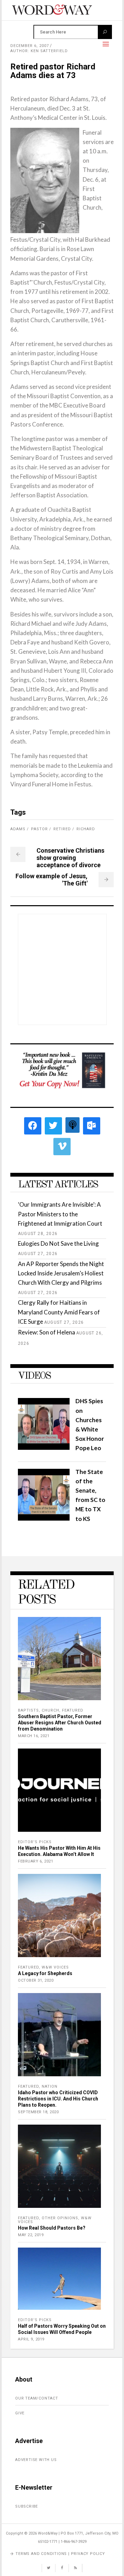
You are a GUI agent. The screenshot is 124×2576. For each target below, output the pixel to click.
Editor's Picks (35, 1842)
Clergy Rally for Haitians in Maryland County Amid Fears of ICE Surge (59, 1312)
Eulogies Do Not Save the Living (58, 1243)
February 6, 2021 (35, 1861)
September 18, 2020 (38, 2112)
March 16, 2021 (34, 1736)
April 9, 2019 (31, 2339)
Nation (50, 2086)
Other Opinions (60, 2218)
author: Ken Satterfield (39, 51)
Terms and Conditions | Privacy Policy (60, 2554)
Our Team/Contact (37, 2398)
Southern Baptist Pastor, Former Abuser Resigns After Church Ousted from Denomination (60, 1723)
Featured (73, 1710)
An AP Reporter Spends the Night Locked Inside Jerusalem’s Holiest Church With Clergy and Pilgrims (61, 1273)
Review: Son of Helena (46, 1332)
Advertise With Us (36, 2460)
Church (50, 1710)
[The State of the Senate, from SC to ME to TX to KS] (44, 1518)
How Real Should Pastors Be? (52, 2228)
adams (18, 829)
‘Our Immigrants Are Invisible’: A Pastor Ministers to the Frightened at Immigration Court (60, 1214)
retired (62, 829)
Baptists (28, 1710)
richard (86, 829)
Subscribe (27, 2506)
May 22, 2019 (31, 2235)
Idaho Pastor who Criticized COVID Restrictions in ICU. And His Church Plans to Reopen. (58, 2099)
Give (20, 2413)
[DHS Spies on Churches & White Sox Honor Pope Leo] (44, 1448)
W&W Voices (55, 1967)
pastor (39, 829)
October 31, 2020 (36, 1980)
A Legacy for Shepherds (45, 1973)
